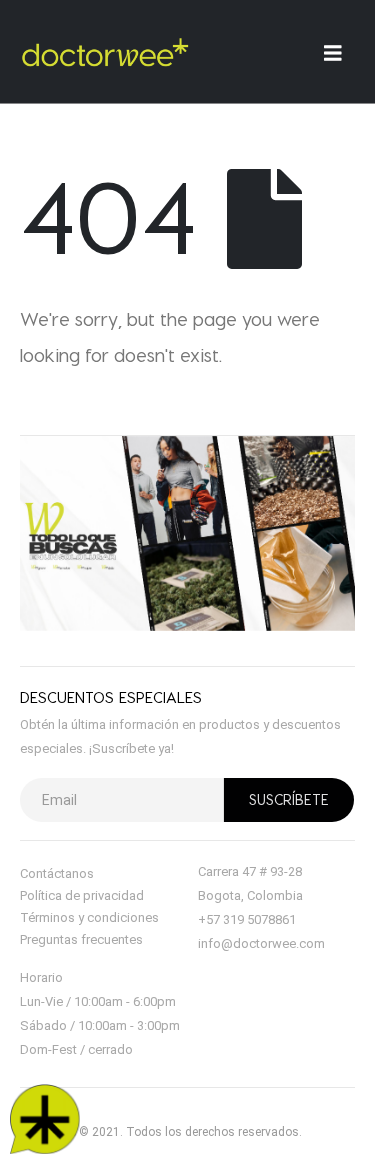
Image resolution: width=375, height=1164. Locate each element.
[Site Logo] (105, 52)
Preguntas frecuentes (81, 939)
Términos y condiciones (89, 917)
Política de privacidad (82, 895)
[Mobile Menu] (339, 52)
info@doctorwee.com (261, 943)
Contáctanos (57, 873)
